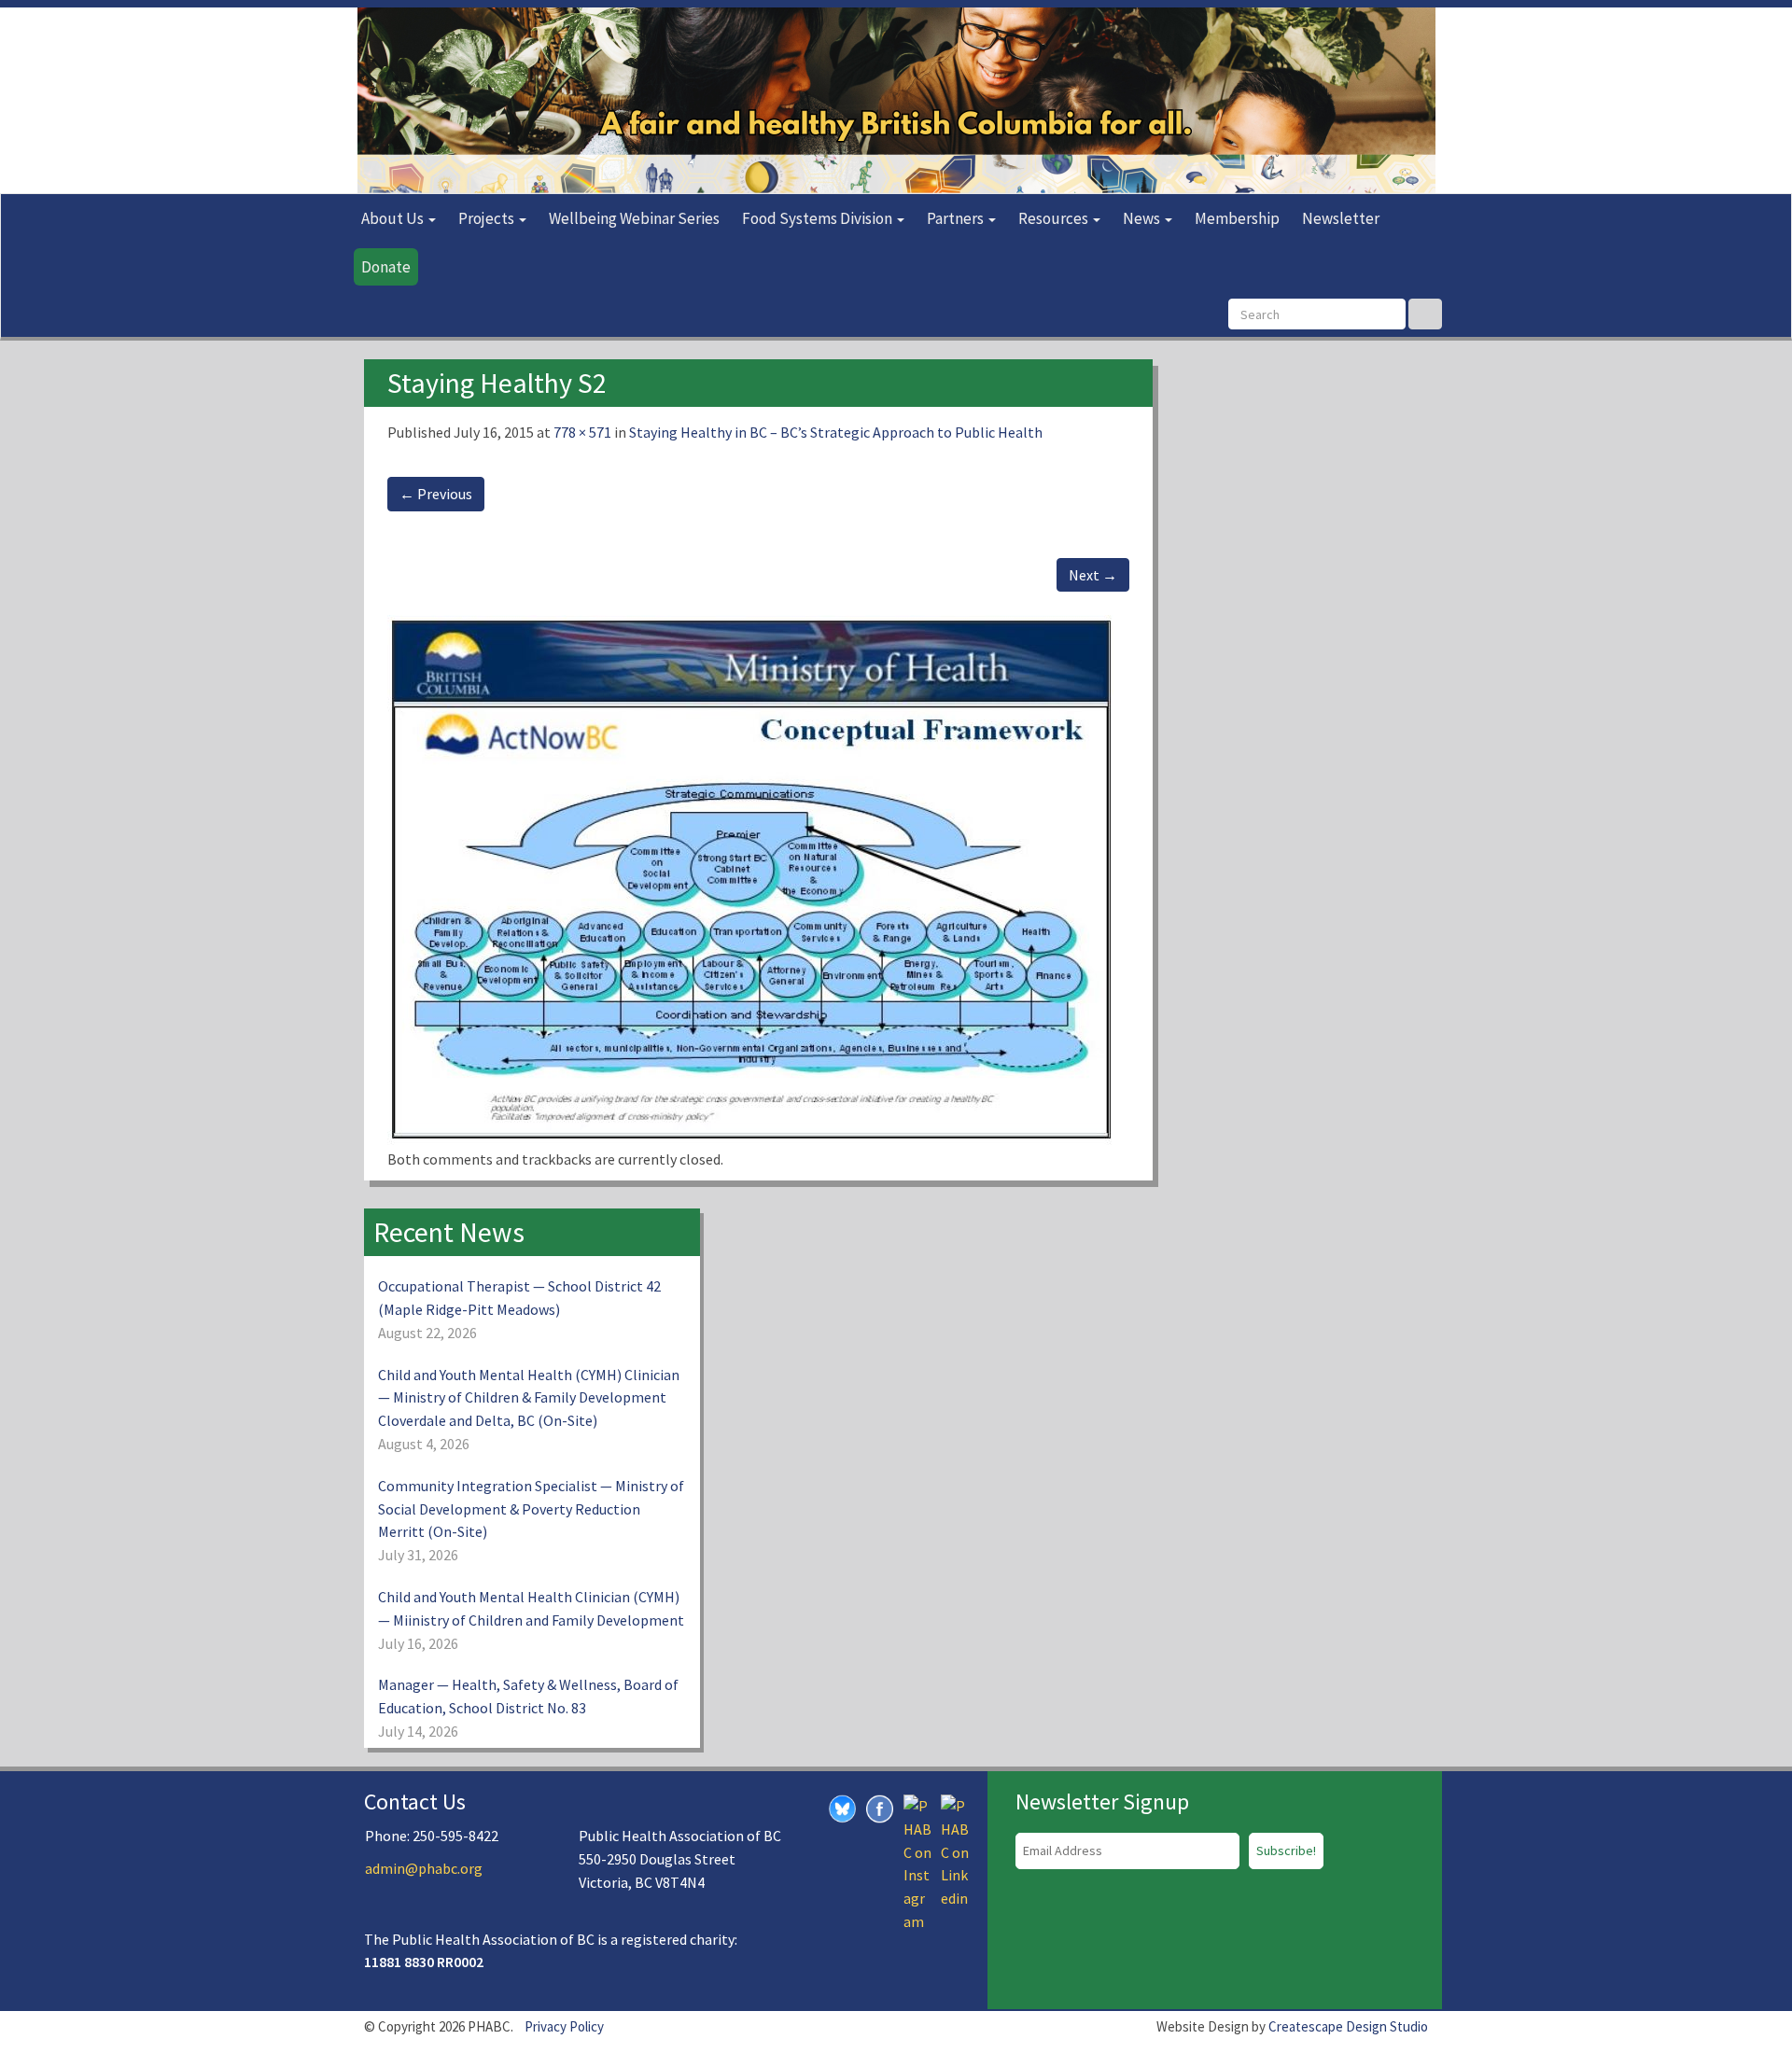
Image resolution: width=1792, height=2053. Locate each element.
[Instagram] (917, 1862)
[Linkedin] (955, 1850)
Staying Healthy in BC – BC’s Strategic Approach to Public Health (836, 432)
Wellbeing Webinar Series (634, 218)
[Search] (1425, 314)
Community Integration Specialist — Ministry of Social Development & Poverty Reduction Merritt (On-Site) (531, 1509)
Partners (957, 218)
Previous (436, 494)
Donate (386, 267)
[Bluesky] (843, 1808)
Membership (1237, 218)
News (1143, 218)
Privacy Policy (564, 2026)
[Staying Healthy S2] (750, 880)
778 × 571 (582, 432)
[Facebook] (880, 1808)
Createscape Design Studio (1348, 2026)
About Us (394, 218)
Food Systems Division (819, 218)
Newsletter (1341, 218)
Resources (1055, 218)
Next (1093, 575)
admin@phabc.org (424, 1868)
